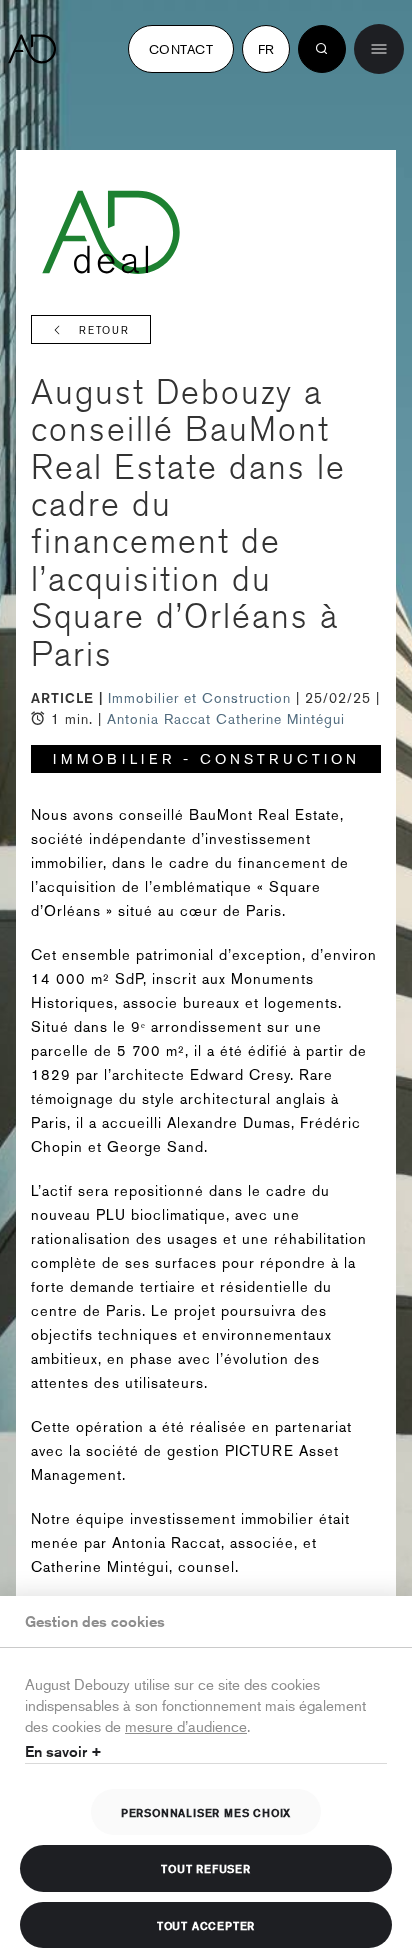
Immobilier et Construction (202, 698)
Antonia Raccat (159, 719)
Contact (181, 49)
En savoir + (63, 1751)
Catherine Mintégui (280, 719)
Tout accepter (206, 1925)
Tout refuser (206, 1868)
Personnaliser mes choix (206, 1812)
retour (104, 330)
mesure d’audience (186, 1725)
